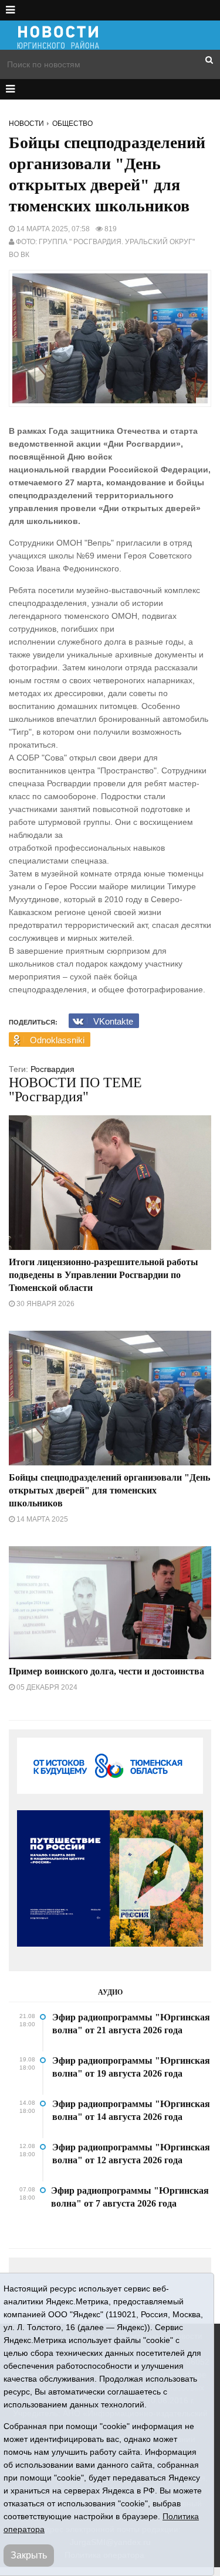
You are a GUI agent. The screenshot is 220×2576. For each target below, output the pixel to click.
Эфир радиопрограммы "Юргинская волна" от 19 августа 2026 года (131, 2067)
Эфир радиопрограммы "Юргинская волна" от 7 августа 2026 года (130, 2197)
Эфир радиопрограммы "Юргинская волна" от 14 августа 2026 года (131, 2110)
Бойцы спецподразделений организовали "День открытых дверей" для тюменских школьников (109, 1490)
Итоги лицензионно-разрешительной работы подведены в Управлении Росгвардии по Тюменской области (104, 1275)
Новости (26, 124)
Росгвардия (53, 1069)
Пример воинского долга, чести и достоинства (106, 1671)
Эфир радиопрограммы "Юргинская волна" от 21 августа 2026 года (131, 2024)
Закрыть (29, 2555)
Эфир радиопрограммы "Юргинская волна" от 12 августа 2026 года (131, 2154)
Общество (72, 124)
